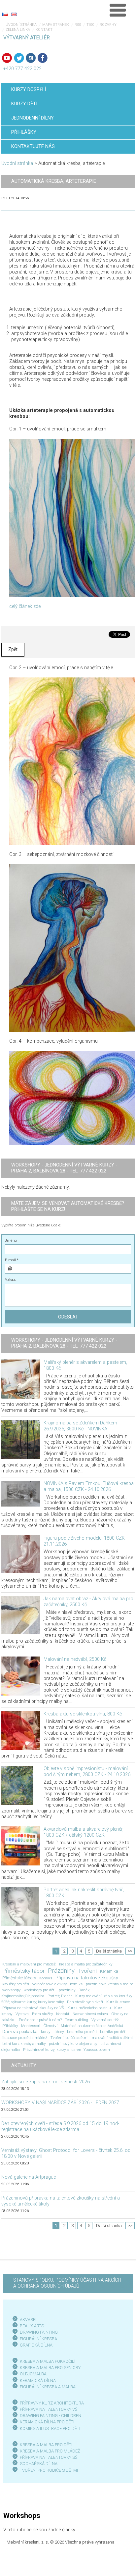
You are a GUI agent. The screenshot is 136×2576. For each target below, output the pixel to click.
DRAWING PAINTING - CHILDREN (51, 2416)
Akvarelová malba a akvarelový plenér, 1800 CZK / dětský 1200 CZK (84, 1832)
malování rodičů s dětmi (112, 2038)
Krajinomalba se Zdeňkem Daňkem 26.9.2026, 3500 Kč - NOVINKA (80, 1426)
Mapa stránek (56, 25)
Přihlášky (10, 2026)
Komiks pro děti (113, 2032)
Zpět (13, 649)
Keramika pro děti (82, 2032)
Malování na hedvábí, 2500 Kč (75, 1659)
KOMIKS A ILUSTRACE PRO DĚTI (50, 2428)
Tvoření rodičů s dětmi (69, 2038)
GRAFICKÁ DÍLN (35, 2345)
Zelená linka (18, 30)
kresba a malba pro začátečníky (86, 1964)
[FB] (43, 58)
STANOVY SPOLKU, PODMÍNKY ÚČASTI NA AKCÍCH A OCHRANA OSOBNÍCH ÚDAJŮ (67, 2283)
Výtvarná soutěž (105, 2020)
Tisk (90, 25)
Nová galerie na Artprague (29, 2177)
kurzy (46, 2032)
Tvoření (87, 1971)
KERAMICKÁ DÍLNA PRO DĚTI (47, 2422)
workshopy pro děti (40, 1990)
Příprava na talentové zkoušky (87, 1978)
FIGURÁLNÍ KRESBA (38, 2339)
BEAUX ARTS (32, 2326)
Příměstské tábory (19, 1978)
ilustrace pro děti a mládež (25, 2038)
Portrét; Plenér (60, 1996)
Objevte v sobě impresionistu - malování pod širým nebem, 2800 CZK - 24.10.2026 (87, 1772)
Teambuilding (77, 2020)
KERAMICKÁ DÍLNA (38, 2380)
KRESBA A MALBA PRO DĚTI (46, 2445)
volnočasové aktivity (50, 1984)
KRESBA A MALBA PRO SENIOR (49, 2368)
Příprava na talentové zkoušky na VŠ (33, 2008)
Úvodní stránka (21, 25)
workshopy (11, 1990)
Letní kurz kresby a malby (24, 2044)
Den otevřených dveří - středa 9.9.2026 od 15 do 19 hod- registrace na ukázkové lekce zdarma (60, 2127)
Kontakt (44, 30)
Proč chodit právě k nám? (40, 2020)
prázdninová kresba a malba (110, 1984)
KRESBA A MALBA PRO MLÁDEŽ (50, 2451)
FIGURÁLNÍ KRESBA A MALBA (48, 2387)
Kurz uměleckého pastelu (89, 2008)
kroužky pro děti (16, 1984)
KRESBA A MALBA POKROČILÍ (48, 2361)
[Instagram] (31, 58)
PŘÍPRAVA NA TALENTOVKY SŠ (49, 2457)
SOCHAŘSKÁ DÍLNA (39, 2464)
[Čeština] (5, 14)
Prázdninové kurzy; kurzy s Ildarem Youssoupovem (67, 2050)
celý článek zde (25, 606)
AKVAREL (29, 2320)
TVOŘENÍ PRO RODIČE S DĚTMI (49, 2470)
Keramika (109, 1971)
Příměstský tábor (23, 1971)
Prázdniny (61, 1971)
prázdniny (67, 1990)
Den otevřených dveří (85, 2002)
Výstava (22, 2014)
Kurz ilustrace (118, 2002)
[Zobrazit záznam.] (21, 1379)
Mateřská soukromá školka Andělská (92, 2026)
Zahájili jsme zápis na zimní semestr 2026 (46, 2082)
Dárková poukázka (20, 2031)
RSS (78, 25)
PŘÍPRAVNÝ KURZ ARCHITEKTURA (52, 2403)
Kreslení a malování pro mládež (29, 1964)
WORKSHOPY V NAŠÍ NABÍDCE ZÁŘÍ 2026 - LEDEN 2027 (60, 2103)
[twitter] (19, 58)
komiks (76, 1984)
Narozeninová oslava (90, 2014)
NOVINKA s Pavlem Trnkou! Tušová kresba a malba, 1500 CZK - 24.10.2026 (89, 1486)
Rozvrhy (108, 25)
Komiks (46, 1978)
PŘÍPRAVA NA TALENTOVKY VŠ (49, 2409)
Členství (51, 2026)
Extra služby (42, 2014)
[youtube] (7, 58)
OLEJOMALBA (33, 2374)
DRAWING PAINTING (39, 2332)
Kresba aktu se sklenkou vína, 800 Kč (83, 1714)
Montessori (31, 2026)
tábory (59, 2032)
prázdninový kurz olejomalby (73, 2044)
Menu (118, 10)
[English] (14, 14)
